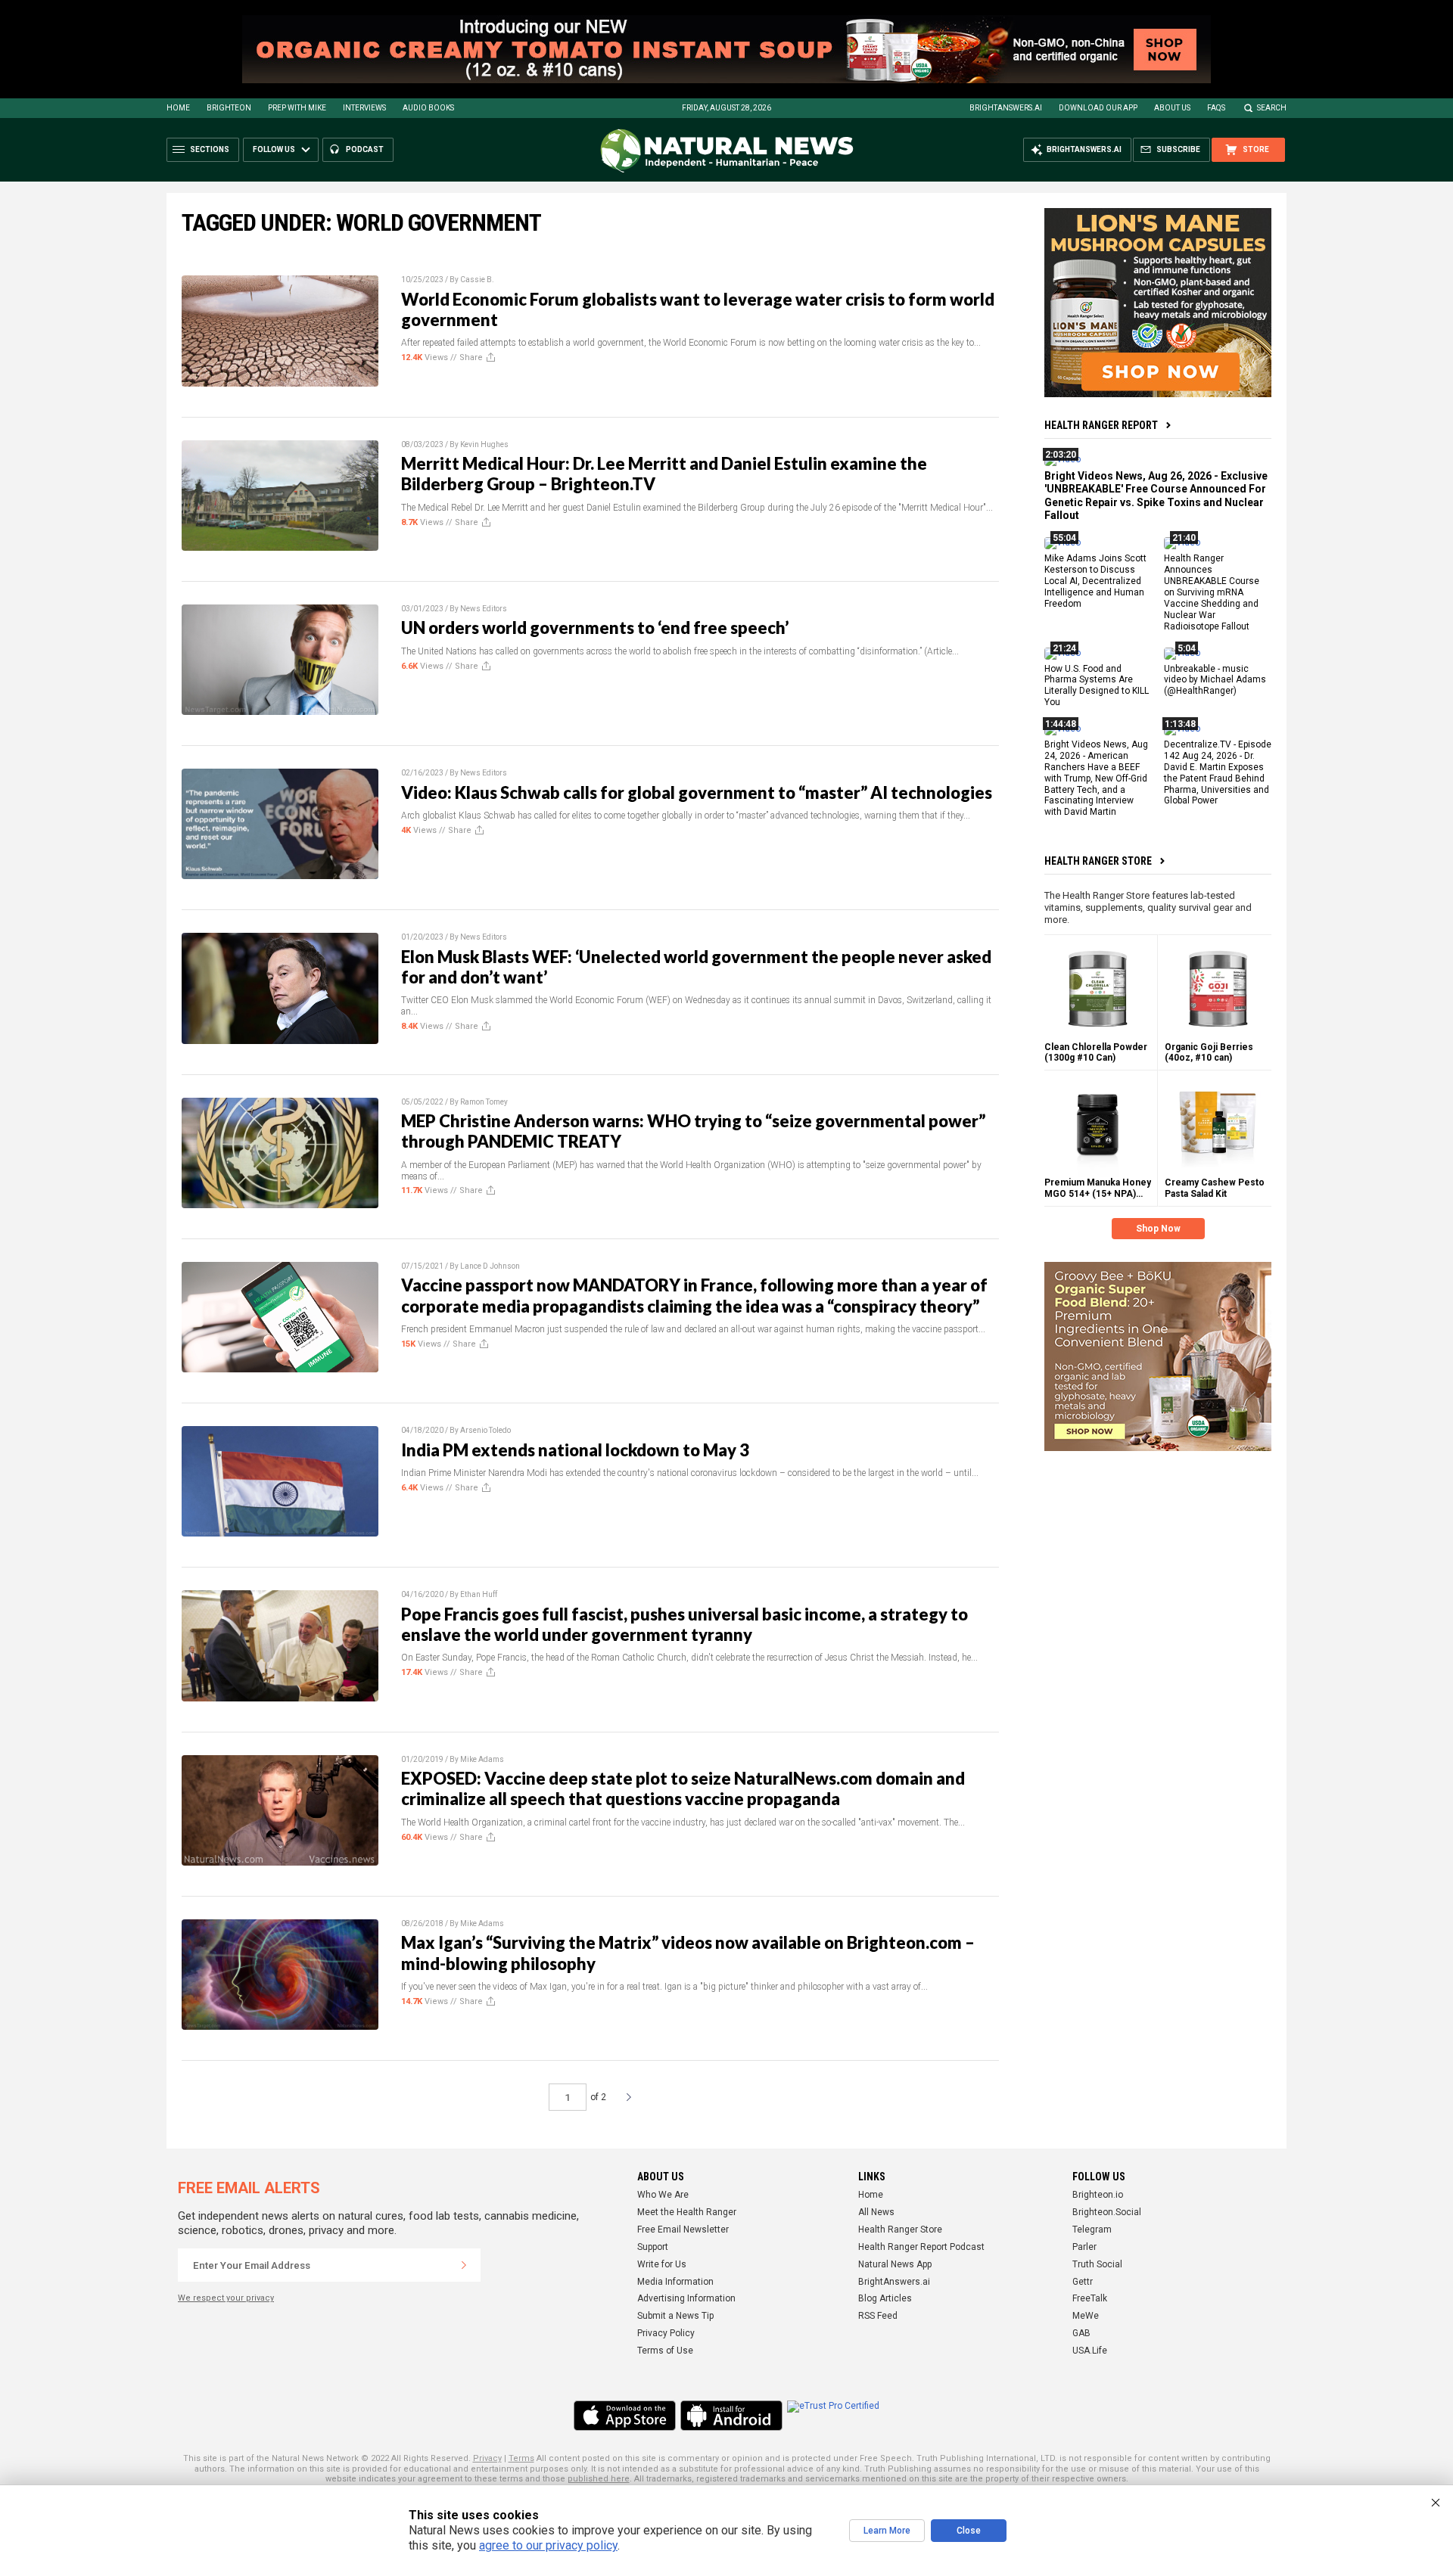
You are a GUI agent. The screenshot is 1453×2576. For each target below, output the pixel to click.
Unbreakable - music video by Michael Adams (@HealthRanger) (1215, 679)
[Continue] (464, 2265)
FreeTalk (1090, 2298)
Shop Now (1158, 1229)
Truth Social (1097, 2264)
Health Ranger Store (1098, 861)
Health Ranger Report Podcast (921, 2247)
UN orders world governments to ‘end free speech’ (595, 628)
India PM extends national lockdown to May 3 (575, 1450)
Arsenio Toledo (485, 1430)
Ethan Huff (479, 1594)
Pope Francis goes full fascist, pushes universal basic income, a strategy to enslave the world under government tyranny (684, 1624)
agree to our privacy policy (548, 2545)
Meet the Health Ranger (687, 2212)
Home (178, 108)
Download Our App (1098, 108)
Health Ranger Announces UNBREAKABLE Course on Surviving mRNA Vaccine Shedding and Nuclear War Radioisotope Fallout (1212, 592)
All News (876, 2212)
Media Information (675, 2282)
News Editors (484, 609)
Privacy (487, 2458)
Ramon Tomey (484, 1102)
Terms (521, 2458)
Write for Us (662, 2264)
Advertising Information (686, 2298)
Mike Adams (482, 1759)
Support (653, 2247)
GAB (1081, 2333)
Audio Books (428, 108)
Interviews (364, 108)
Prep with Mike (297, 108)
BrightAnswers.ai (1006, 108)
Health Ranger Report (1101, 425)
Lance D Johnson (490, 1266)
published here (599, 2479)
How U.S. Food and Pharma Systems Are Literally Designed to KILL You (1097, 685)
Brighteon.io (1098, 2195)
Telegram (1092, 2230)
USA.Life (1090, 2351)
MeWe (1086, 2316)
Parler (1084, 2247)
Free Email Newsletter (683, 2230)
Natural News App (895, 2264)
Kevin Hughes (484, 444)
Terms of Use (665, 2351)
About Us (1172, 108)
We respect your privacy (226, 2298)
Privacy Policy (666, 2333)
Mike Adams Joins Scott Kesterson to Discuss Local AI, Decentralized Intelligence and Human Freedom (1095, 581)
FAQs (1216, 108)
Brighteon (229, 108)
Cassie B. (477, 280)
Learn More (887, 2531)
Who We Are (663, 2195)
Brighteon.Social (1107, 2212)
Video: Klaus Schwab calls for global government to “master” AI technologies (697, 792)
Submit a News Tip (675, 2316)
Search (1272, 108)
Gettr (1083, 2282)
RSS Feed (878, 2316)
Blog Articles (885, 2298)
